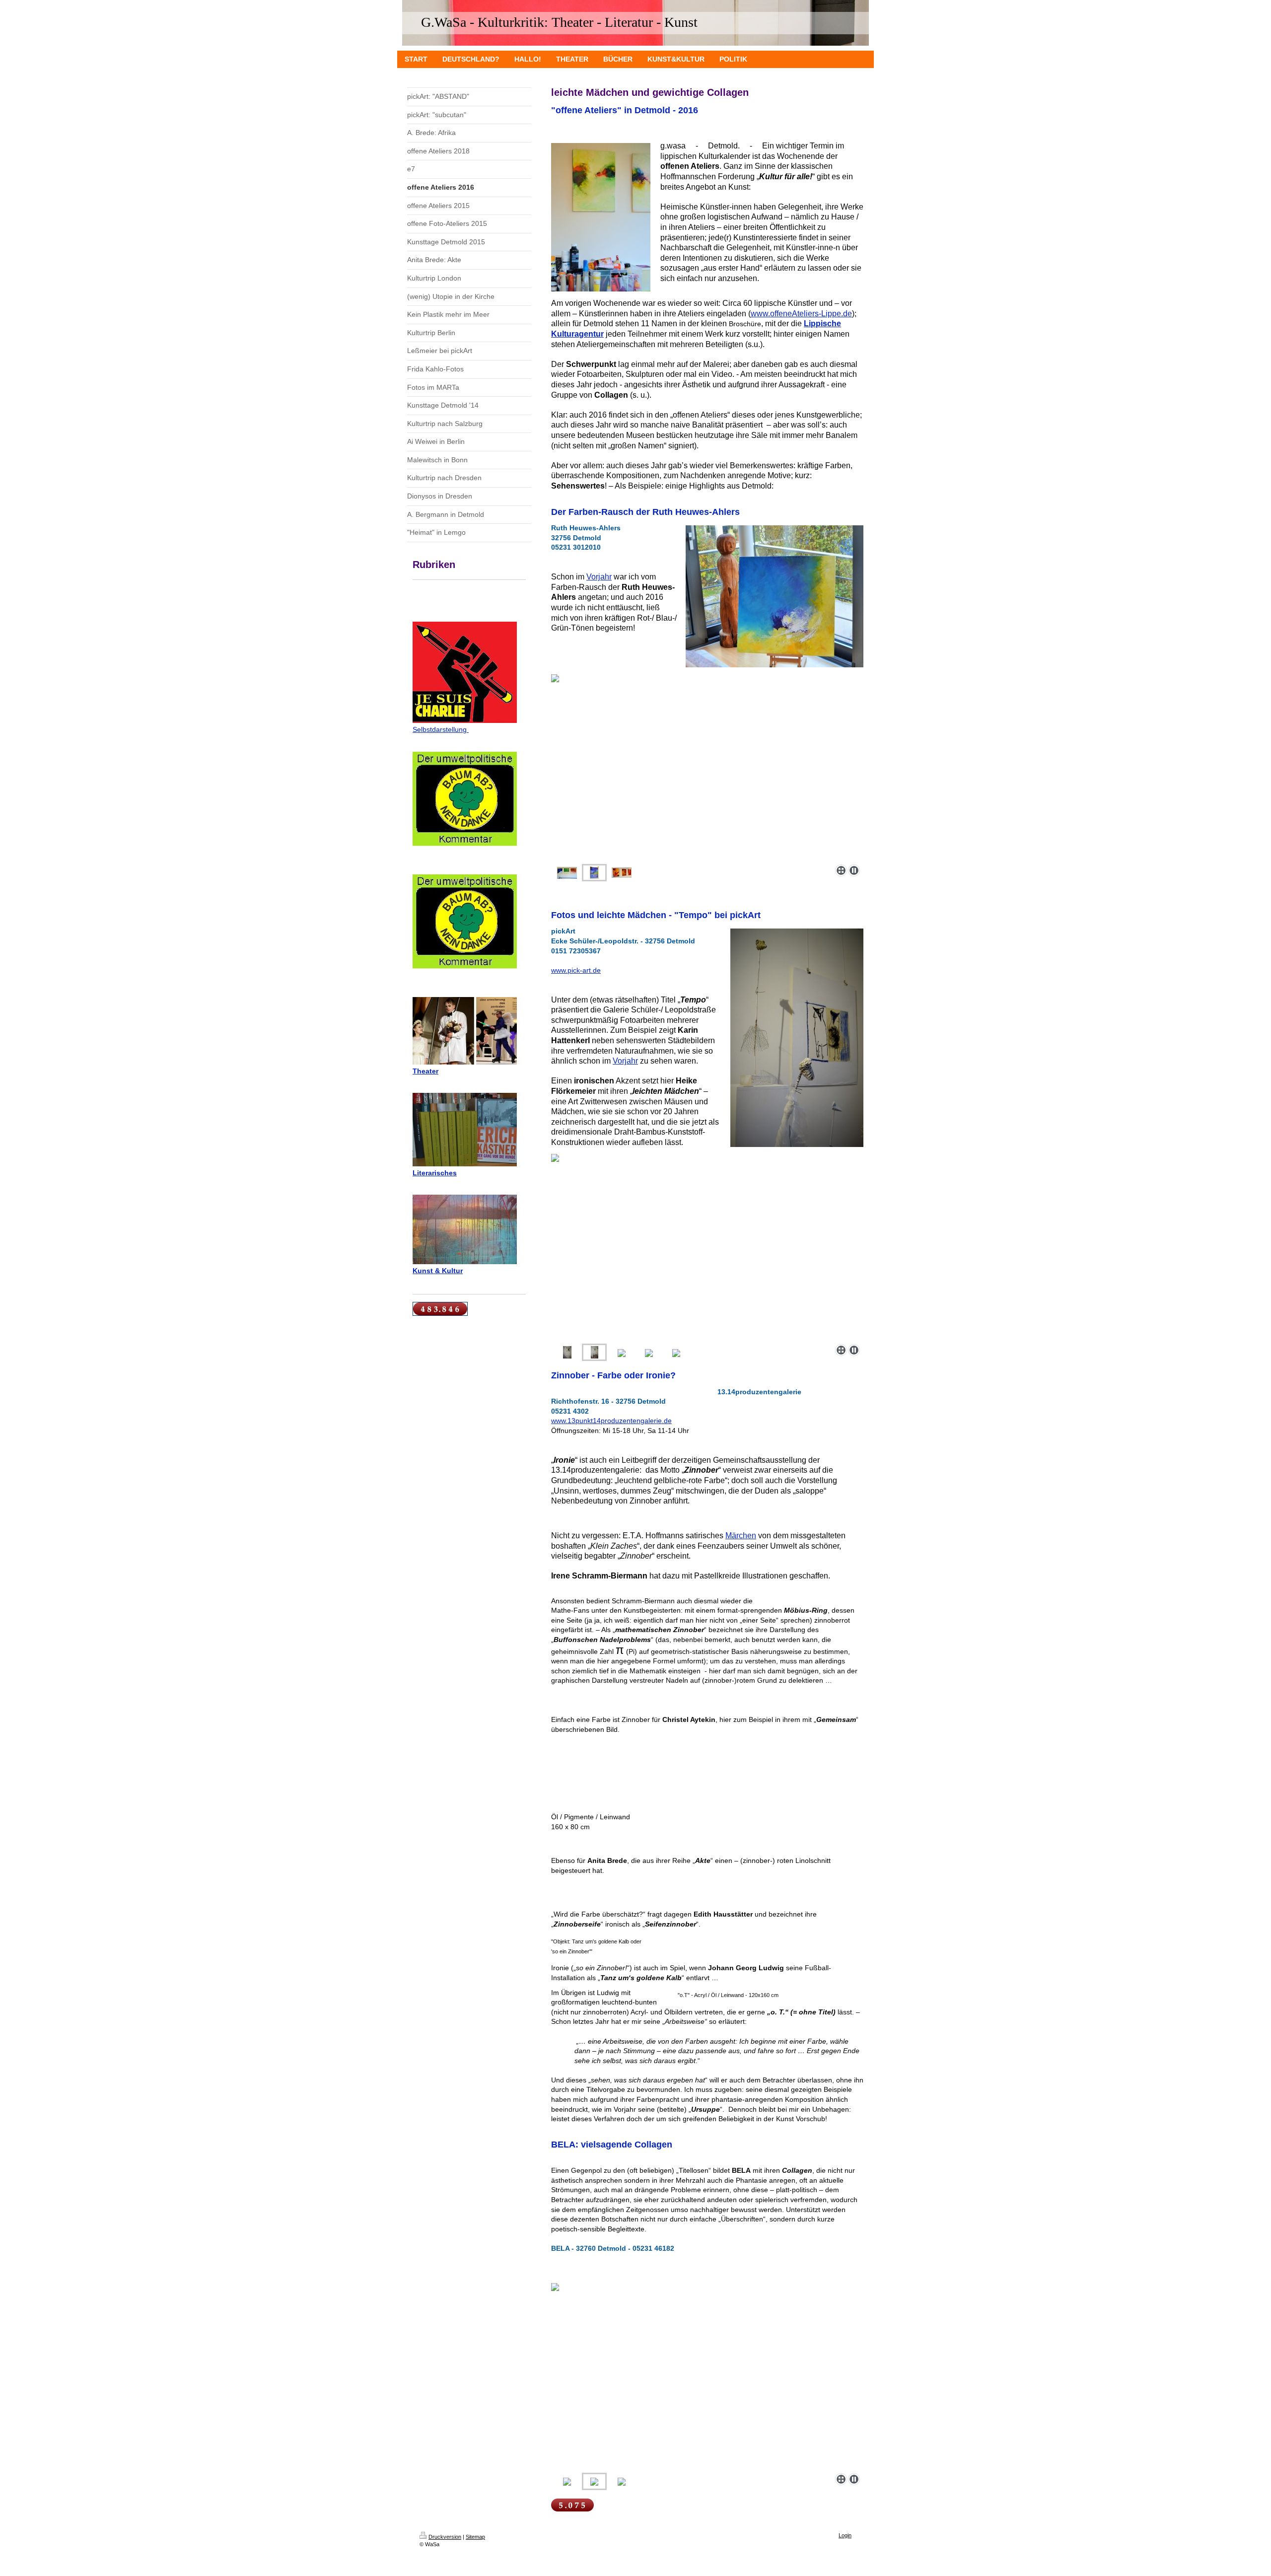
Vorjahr (599, 577)
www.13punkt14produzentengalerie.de (611, 1421)
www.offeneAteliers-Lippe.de (801, 314)
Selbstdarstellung (441, 729)
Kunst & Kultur (438, 1271)
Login (845, 2535)
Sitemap (475, 2537)
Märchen (741, 1536)
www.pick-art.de (576, 970)
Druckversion (445, 2537)
